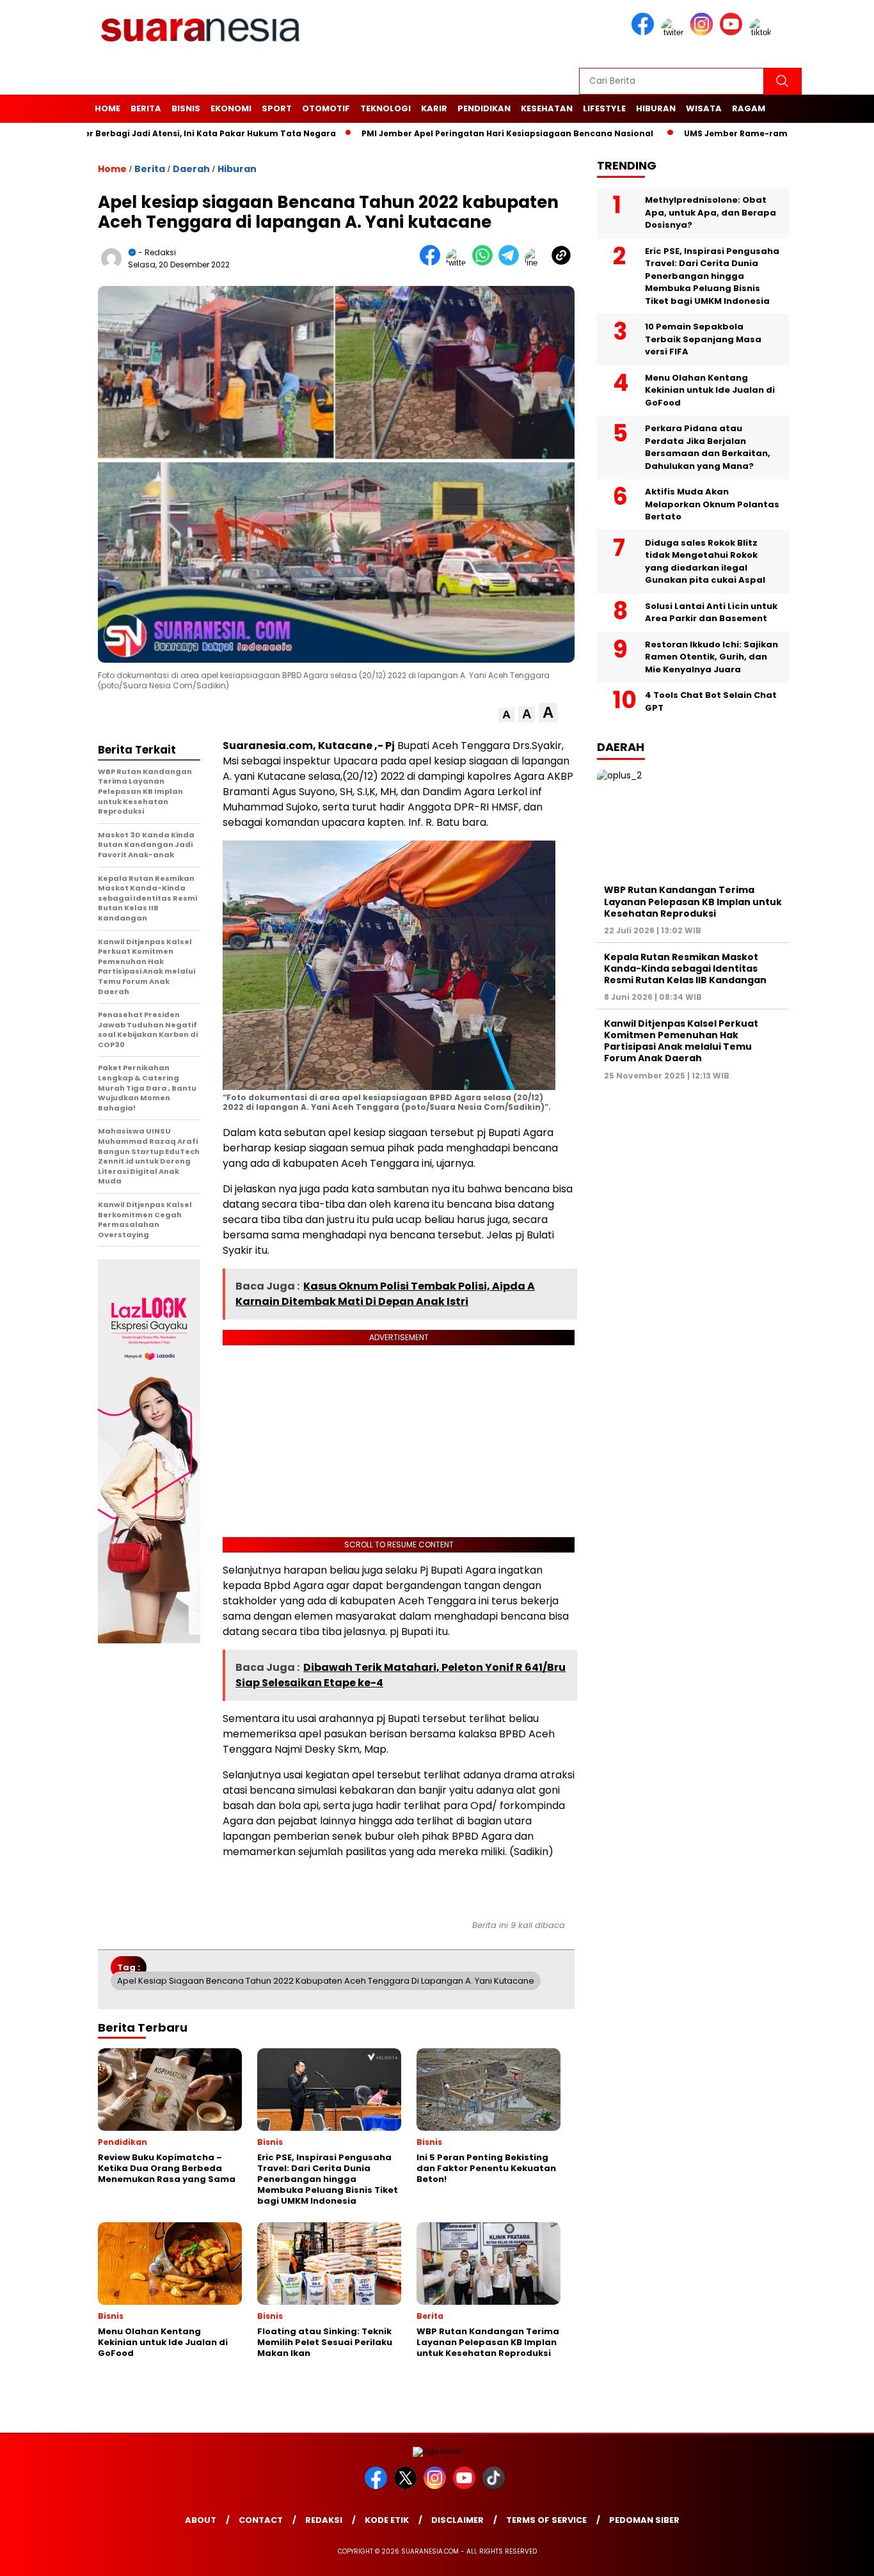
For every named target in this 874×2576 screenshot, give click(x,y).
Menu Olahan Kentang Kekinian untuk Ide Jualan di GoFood (710, 390)
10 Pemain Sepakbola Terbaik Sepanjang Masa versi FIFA (703, 339)
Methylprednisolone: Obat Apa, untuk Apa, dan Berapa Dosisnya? (711, 212)
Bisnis (186, 108)
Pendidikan (484, 108)
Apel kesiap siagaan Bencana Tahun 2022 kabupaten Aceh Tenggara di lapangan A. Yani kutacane (326, 1981)
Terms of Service (546, 2520)
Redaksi (324, 2520)
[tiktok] (763, 32)
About (201, 2520)
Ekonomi (231, 108)
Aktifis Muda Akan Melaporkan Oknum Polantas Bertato (712, 504)
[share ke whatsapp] (485, 263)
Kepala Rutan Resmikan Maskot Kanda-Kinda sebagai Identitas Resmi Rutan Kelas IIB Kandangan (685, 968)
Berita (146, 108)
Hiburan (656, 108)
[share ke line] (538, 263)
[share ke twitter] (459, 263)
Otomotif (326, 108)
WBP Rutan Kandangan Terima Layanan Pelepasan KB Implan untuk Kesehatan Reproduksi (693, 901)
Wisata (704, 108)
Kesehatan (547, 108)
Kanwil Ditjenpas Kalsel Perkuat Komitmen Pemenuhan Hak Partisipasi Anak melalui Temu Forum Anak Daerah (681, 1041)
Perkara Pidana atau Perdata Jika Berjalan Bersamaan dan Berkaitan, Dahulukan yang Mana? (708, 447)
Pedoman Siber (644, 2520)
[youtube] (733, 32)
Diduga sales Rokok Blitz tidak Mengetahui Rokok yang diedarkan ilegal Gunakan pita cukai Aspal (705, 562)
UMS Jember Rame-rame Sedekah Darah (713, 133)
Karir (434, 108)
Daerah (191, 169)
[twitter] (674, 32)
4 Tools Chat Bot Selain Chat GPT (711, 701)
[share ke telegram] (512, 263)
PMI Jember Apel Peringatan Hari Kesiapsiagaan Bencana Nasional (448, 133)
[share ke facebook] (433, 263)
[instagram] (704, 32)
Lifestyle (604, 108)
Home (107, 108)
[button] (506, 715)
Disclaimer (457, 2520)
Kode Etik (387, 2520)
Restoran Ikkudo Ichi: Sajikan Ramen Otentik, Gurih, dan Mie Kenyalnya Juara (711, 657)
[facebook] (645, 32)
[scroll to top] (837, 2556)
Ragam (749, 108)
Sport (277, 108)
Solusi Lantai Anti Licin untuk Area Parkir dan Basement (711, 612)
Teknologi (385, 108)
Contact (261, 2520)
